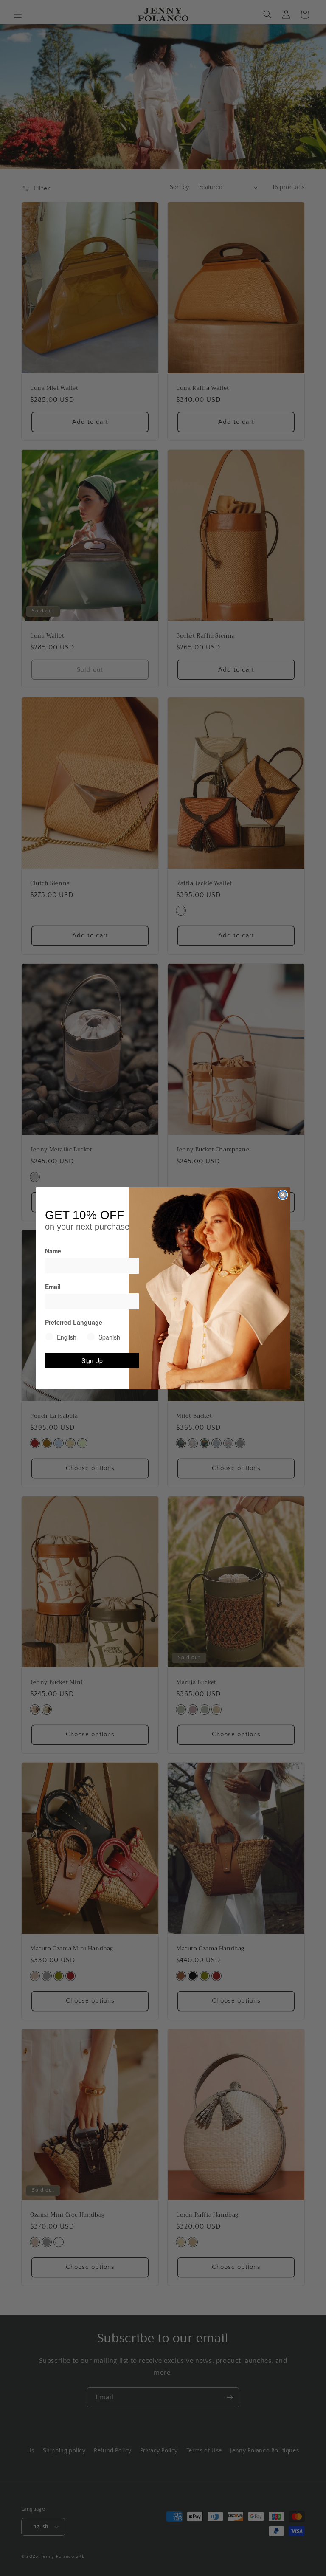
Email (53, 1287)
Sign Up (92, 1360)
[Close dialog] (283, 1195)
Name (53, 1251)
